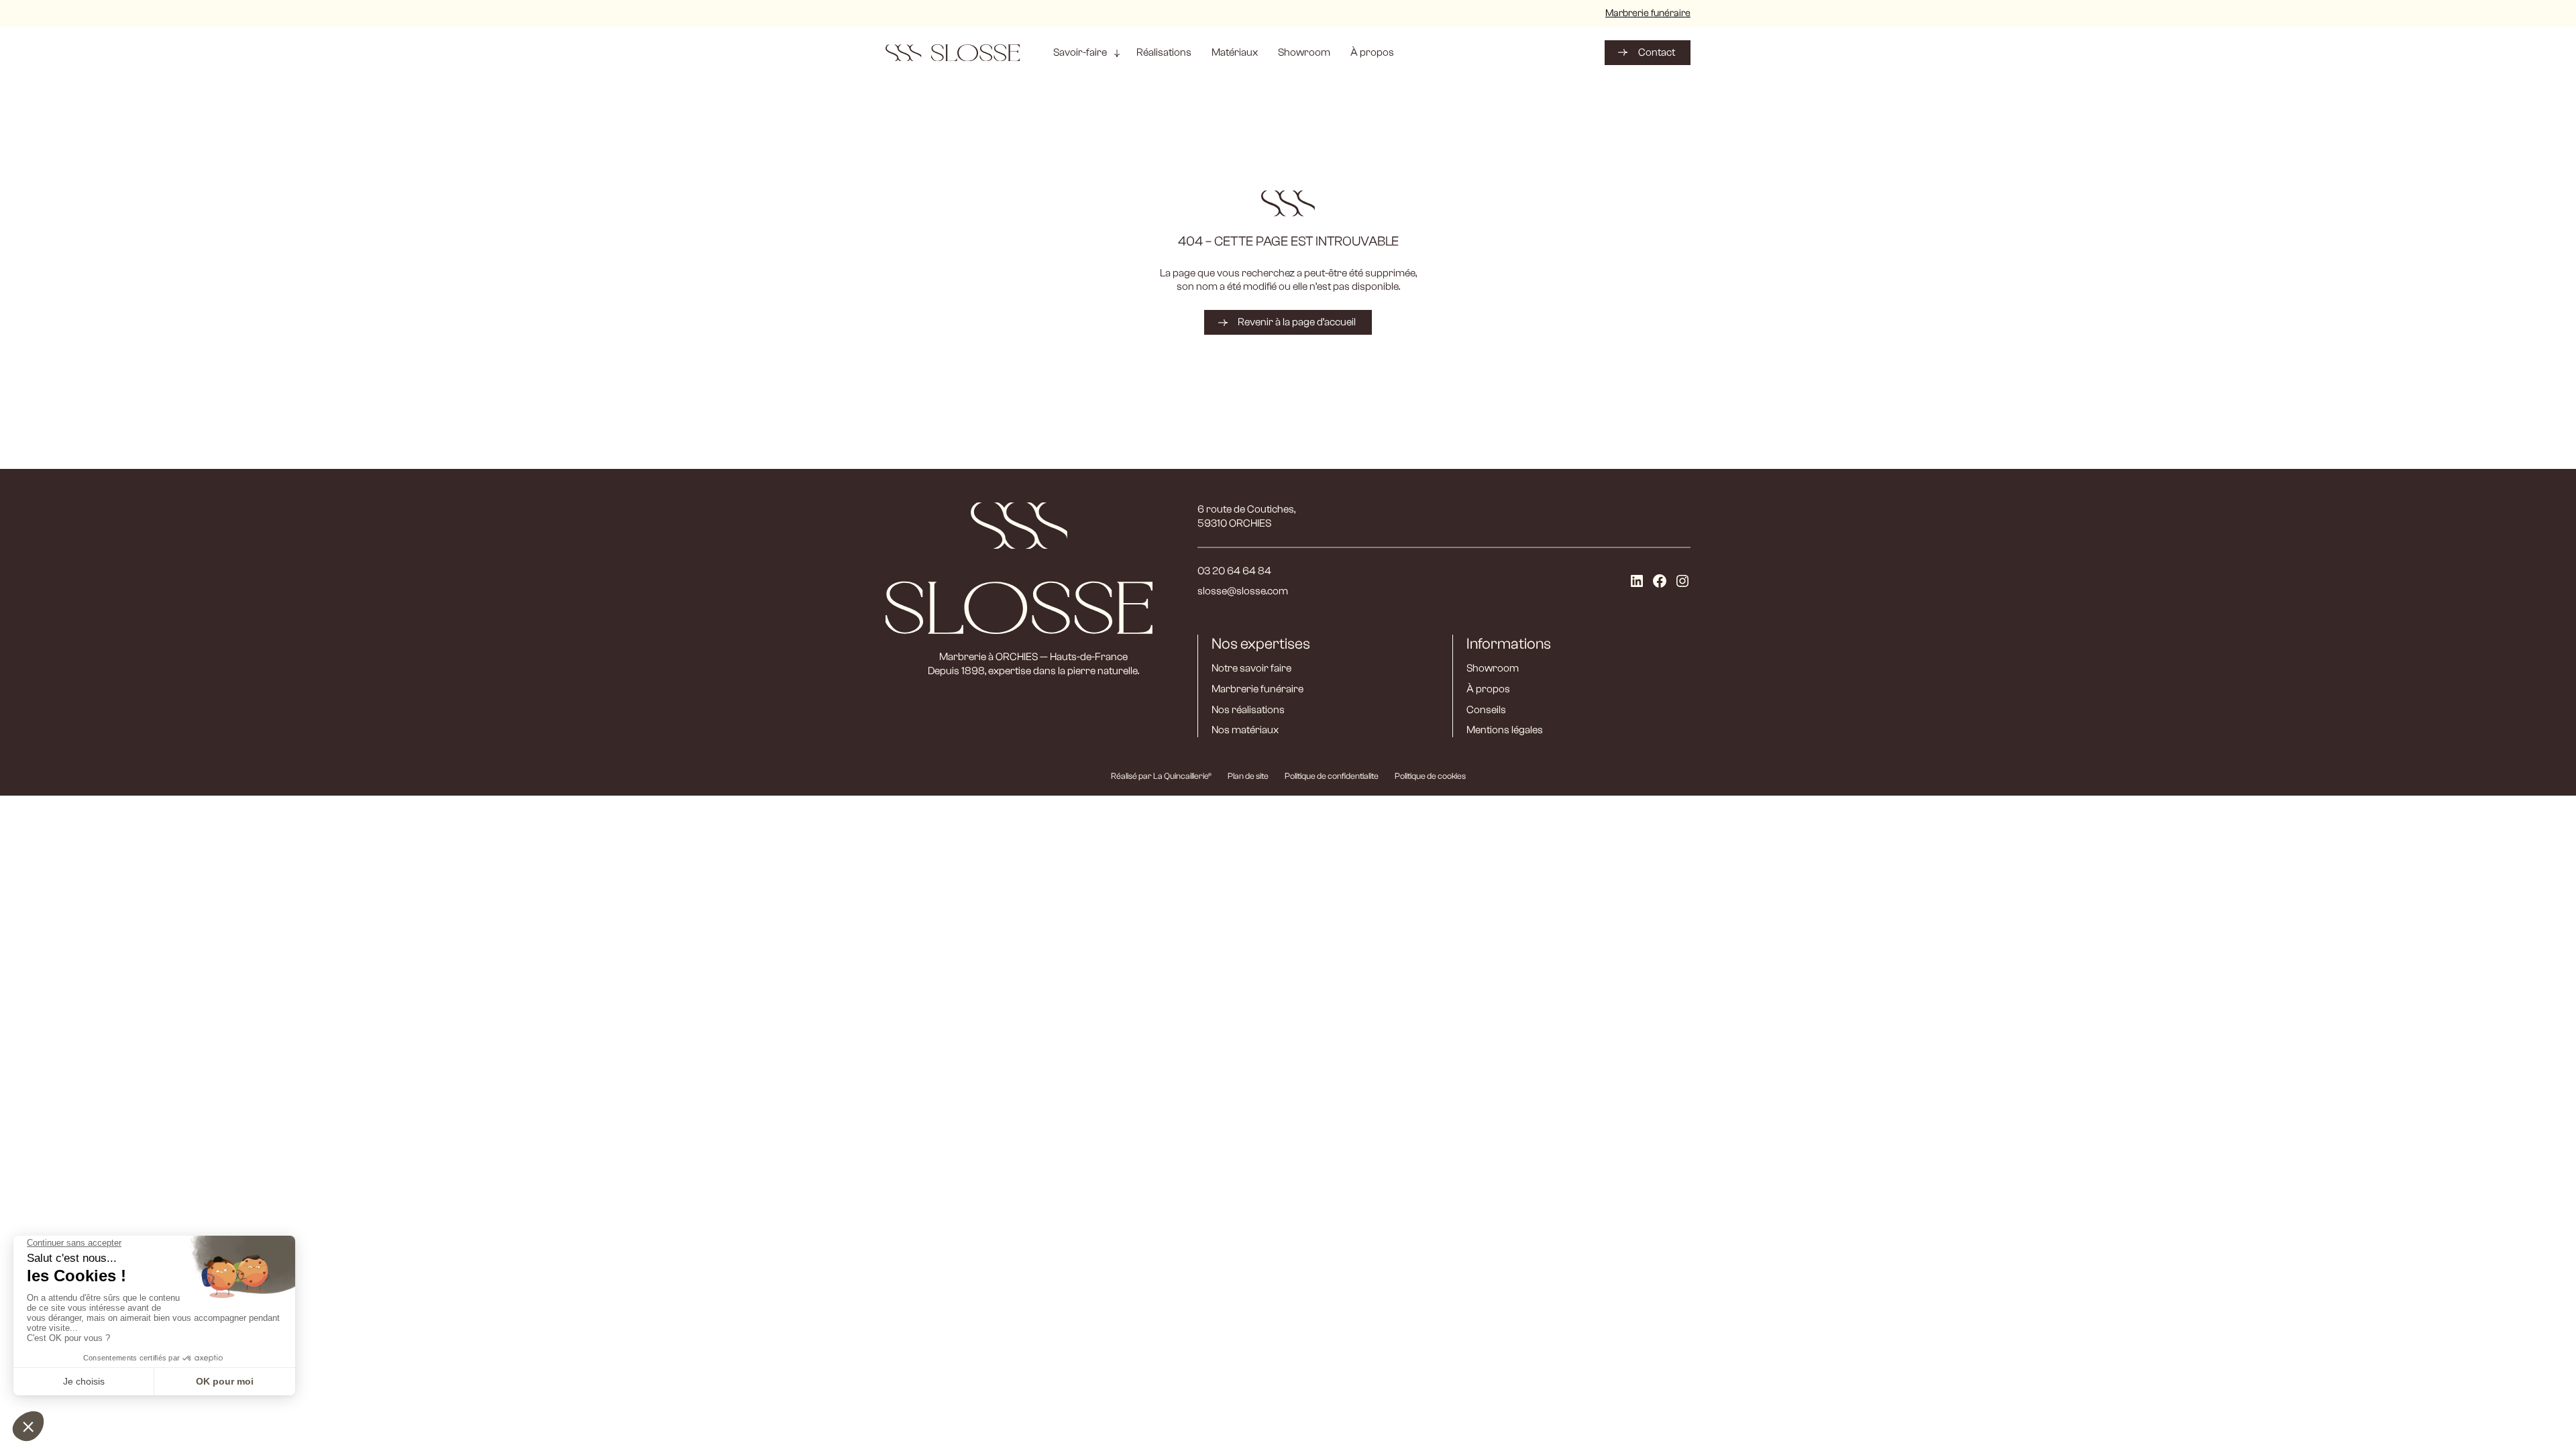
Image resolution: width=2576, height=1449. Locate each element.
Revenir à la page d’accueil (1297, 322)
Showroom (1493, 668)
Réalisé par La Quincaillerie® (1161, 776)
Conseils (1486, 710)
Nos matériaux (1245, 730)
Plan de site (1248, 776)
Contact (1657, 52)
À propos (1488, 689)
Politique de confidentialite (1332, 776)
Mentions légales (1505, 730)
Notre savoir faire (1251, 668)
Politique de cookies (1430, 776)
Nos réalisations (1248, 710)
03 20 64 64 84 (1234, 571)
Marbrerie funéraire (1648, 13)
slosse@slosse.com (1243, 591)
